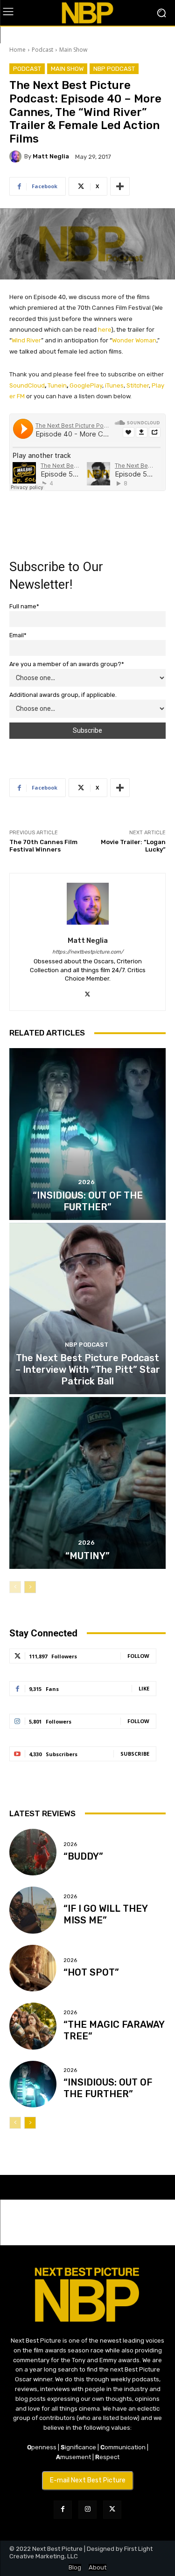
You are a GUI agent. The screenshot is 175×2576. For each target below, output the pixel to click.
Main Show (73, 50)
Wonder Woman (134, 340)
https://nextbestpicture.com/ (88, 952)
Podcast (42, 50)
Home (17, 50)
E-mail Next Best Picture (88, 2480)
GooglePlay (86, 385)
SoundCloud (27, 385)
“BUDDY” (83, 1856)
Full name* (24, 606)
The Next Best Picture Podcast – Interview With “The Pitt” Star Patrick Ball (88, 1370)
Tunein (57, 385)
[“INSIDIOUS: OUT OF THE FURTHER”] (87, 1134)
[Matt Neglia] (17, 157)
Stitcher (138, 385)
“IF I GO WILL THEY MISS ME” (106, 1914)
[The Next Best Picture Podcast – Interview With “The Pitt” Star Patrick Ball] (87, 1309)
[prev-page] (15, 1587)
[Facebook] (63, 2510)
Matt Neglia (51, 156)
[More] (120, 186)
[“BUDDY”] (33, 1852)
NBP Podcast (114, 69)
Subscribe (135, 1754)
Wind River (26, 340)
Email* (18, 635)
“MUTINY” (87, 1556)
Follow (138, 1656)
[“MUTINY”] (87, 1483)
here (105, 330)
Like (144, 1688)
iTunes (114, 385)
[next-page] (30, 1587)
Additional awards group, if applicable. (63, 695)
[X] (87, 993)
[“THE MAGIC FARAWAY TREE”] (33, 2026)
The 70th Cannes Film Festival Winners (43, 846)
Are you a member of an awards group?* (67, 664)
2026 (86, 1182)
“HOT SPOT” (91, 1972)
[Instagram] (87, 2510)
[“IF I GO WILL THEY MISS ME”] (33, 1910)
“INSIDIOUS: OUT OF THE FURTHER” (108, 2088)
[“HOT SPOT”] (33, 1968)
